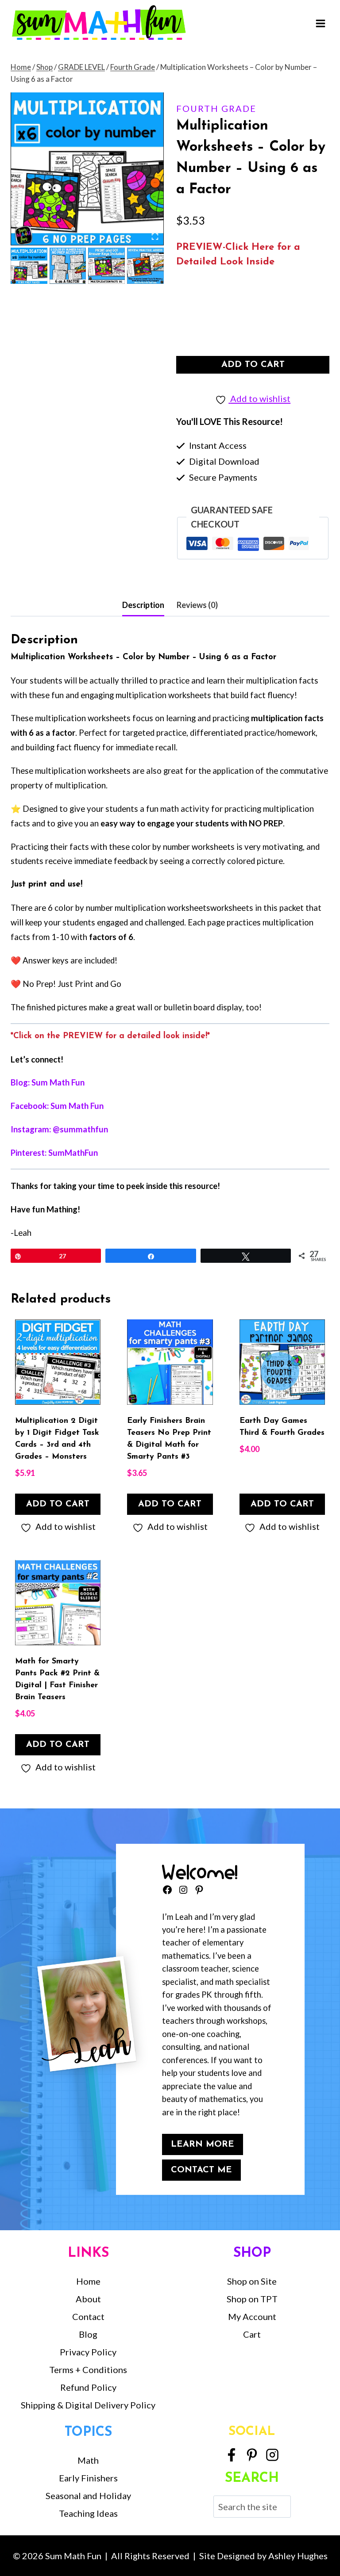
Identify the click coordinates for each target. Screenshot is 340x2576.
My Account (252, 2316)
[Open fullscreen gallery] (155, 237)
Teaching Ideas (88, 2513)
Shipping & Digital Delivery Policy (88, 2405)
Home (88, 2281)
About (88, 2299)
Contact (88, 2316)
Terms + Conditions (88, 2370)
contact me (201, 2170)
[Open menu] (320, 23)
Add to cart (253, 365)
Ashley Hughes (298, 2556)
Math (88, 2460)
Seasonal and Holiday (88, 2496)
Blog (88, 2334)
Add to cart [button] (58, 1504)
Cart (252, 2334)
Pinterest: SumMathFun (54, 1153)
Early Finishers (88, 2478)
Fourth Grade (216, 108)
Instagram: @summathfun (59, 1129)
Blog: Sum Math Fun (48, 1082)
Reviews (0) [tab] (197, 605)
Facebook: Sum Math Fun (57, 1106)
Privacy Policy (88, 2352)
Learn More (203, 2144)
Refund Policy (88, 2387)
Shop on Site (252, 2281)
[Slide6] (87, 169)
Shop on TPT (252, 2299)
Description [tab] (143, 605)
